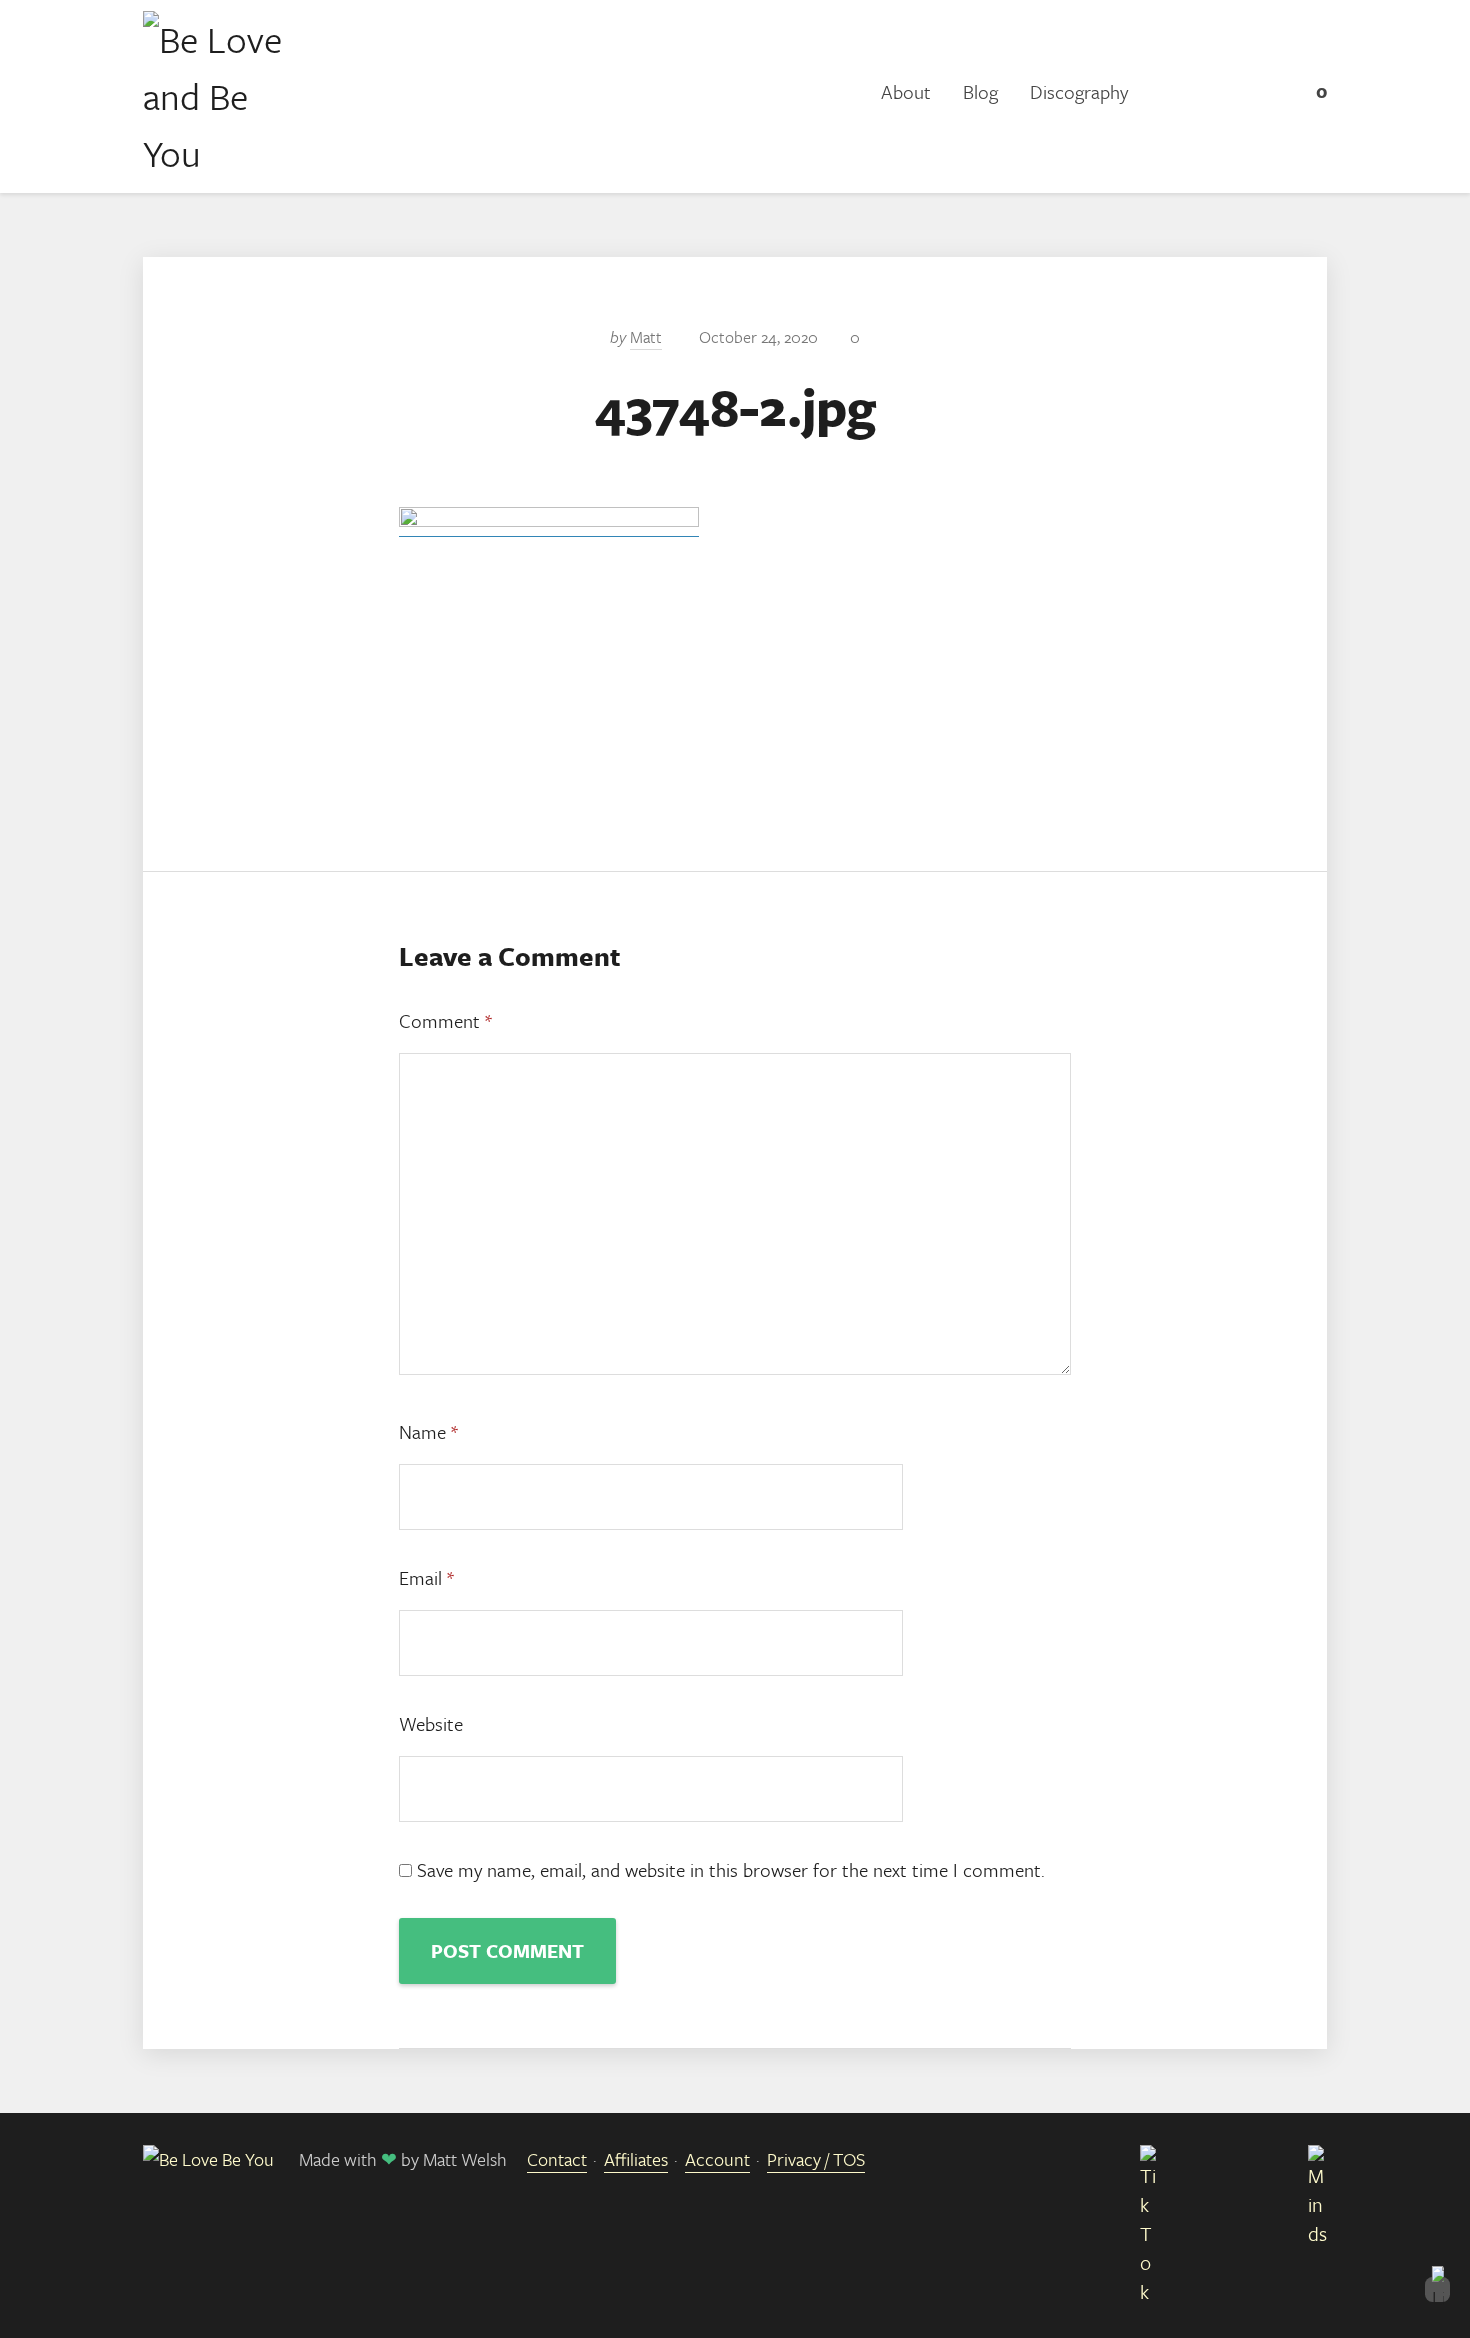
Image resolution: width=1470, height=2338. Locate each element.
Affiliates (636, 2159)
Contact (557, 2159)
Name (428, 1431)
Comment (445, 1020)
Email (426, 1577)
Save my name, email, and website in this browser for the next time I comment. (731, 1869)
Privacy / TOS (816, 2159)
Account (717, 2159)
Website (431, 1723)
